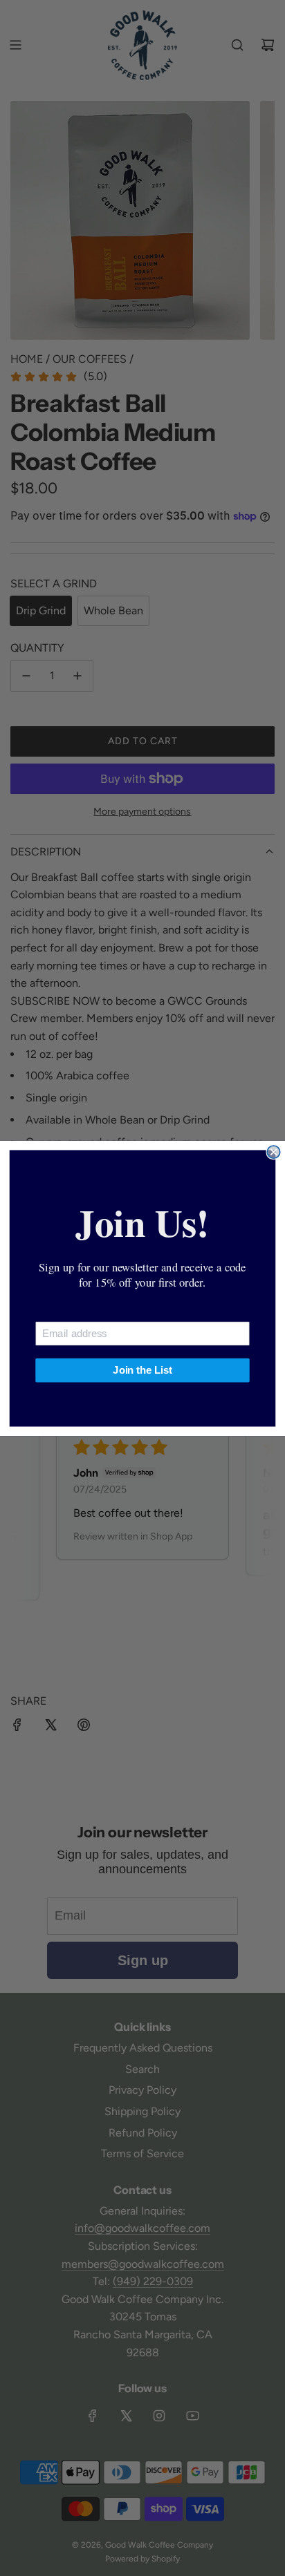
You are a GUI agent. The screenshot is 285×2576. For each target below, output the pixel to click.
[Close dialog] (273, 1152)
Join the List (142, 1370)
